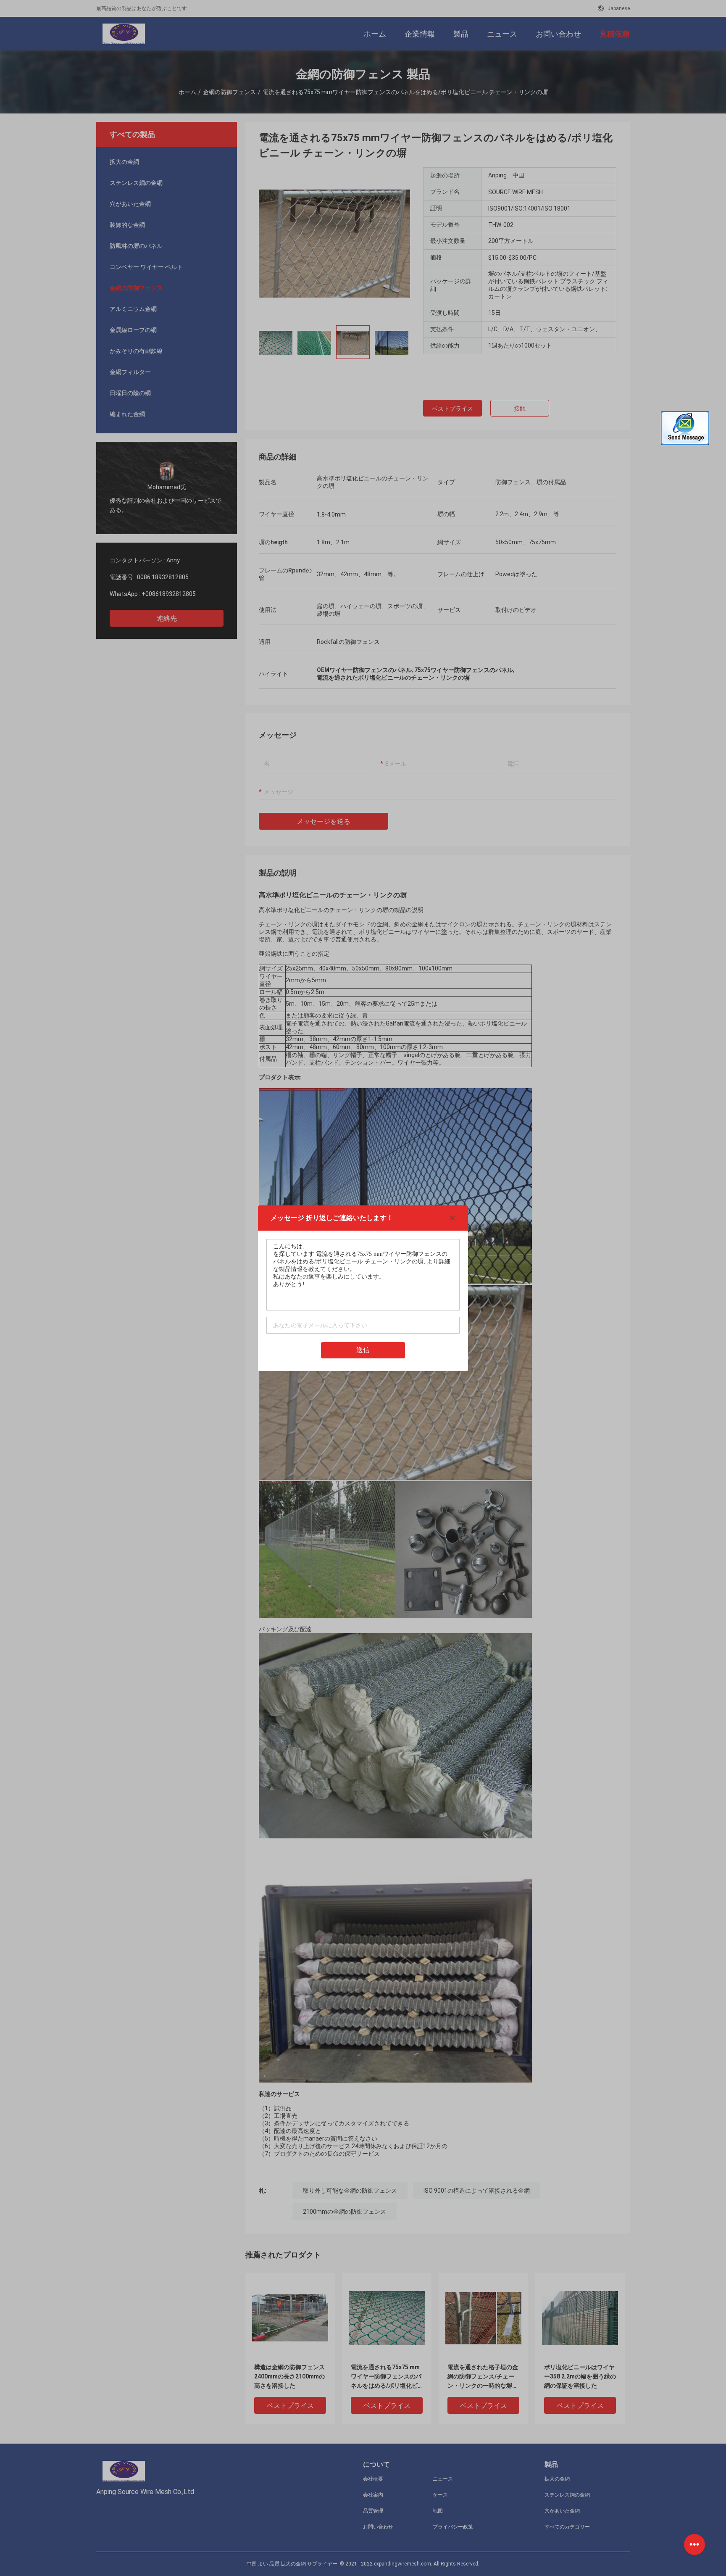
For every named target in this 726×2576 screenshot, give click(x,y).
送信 (363, 1350)
